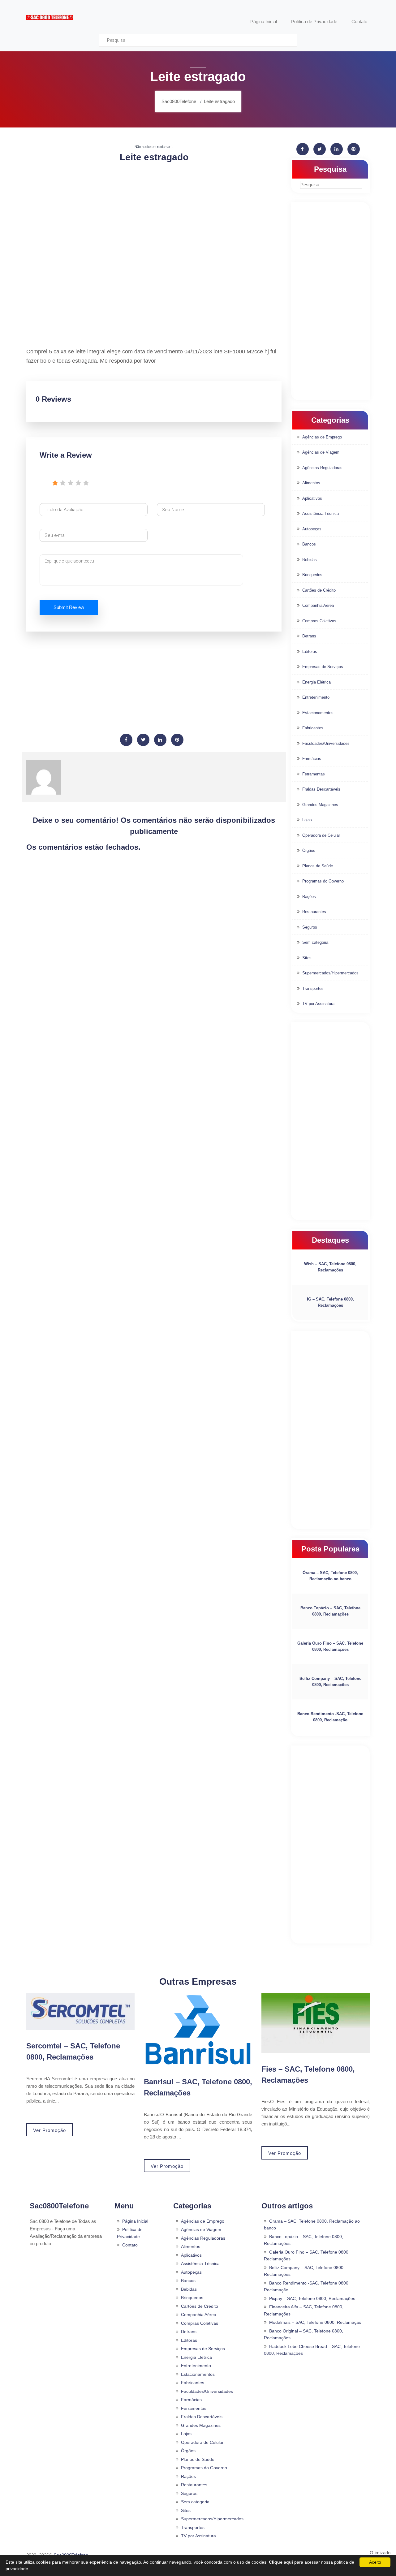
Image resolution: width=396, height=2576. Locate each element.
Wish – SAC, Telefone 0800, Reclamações (330, 1267)
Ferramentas (314, 774)
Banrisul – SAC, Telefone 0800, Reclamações (198, 2087)
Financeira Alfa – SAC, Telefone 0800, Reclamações (304, 2310)
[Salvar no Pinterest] (177, 740)
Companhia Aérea (318, 605)
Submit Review (69, 607)
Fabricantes (313, 728)
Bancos (309, 544)
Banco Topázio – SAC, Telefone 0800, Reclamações (330, 1611)
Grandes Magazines (320, 805)
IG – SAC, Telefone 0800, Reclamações (330, 1302)
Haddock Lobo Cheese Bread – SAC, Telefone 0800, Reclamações (312, 2350)
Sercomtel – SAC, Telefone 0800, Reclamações (73, 2051)
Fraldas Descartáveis (321, 789)
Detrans (309, 636)
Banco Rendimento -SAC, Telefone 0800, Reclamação (330, 1717)
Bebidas (310, 560)
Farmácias (312, 759)
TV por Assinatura (318, 1004)
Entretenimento (316, 697)
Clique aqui (281, 2562)
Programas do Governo (323, 881)
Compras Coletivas (319, 621)
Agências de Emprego (322, 437)
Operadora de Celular (321, 835)
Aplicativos (312, 498)
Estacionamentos (318, 713)
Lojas (307, 820)
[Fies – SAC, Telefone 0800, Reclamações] (316, 2023)
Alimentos (311, 483)
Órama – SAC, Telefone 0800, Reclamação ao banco (330, 1576)
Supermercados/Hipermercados (330, 973)
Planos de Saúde (318, 866)
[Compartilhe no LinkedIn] (160, 740)
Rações (309, 897)
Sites (307, 958)
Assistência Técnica (321, 513)
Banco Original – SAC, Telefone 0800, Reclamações (303, 2334)
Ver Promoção (49, 2130)
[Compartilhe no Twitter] (143, 740)
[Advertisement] (154, 212)
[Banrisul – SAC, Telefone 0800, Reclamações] (198, 2029)
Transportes (313, 988)
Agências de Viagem (321, 452)
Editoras (310, 652)
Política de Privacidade (130, 2233)
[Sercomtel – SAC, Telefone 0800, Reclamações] (80, 2011)
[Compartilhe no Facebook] (126, 740)
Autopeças (312, 529)
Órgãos (309, 850)
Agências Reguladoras (322, 468)
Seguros (310, 927)
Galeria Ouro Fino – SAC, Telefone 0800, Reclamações (330, 1646)
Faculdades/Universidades (326, 743)
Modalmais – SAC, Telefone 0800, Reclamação (315, 2322)
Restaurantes (314, 912)
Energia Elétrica (316, 682)
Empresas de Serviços (323, 667)
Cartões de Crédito (319, 590)
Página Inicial (135, 2221)
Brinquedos (312, 575)
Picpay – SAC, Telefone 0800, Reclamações (312, 2298)
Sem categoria (315, 942)
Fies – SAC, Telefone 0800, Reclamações (308, 2075)
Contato (130, 2245)
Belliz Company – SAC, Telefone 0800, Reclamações (330, 1682)
